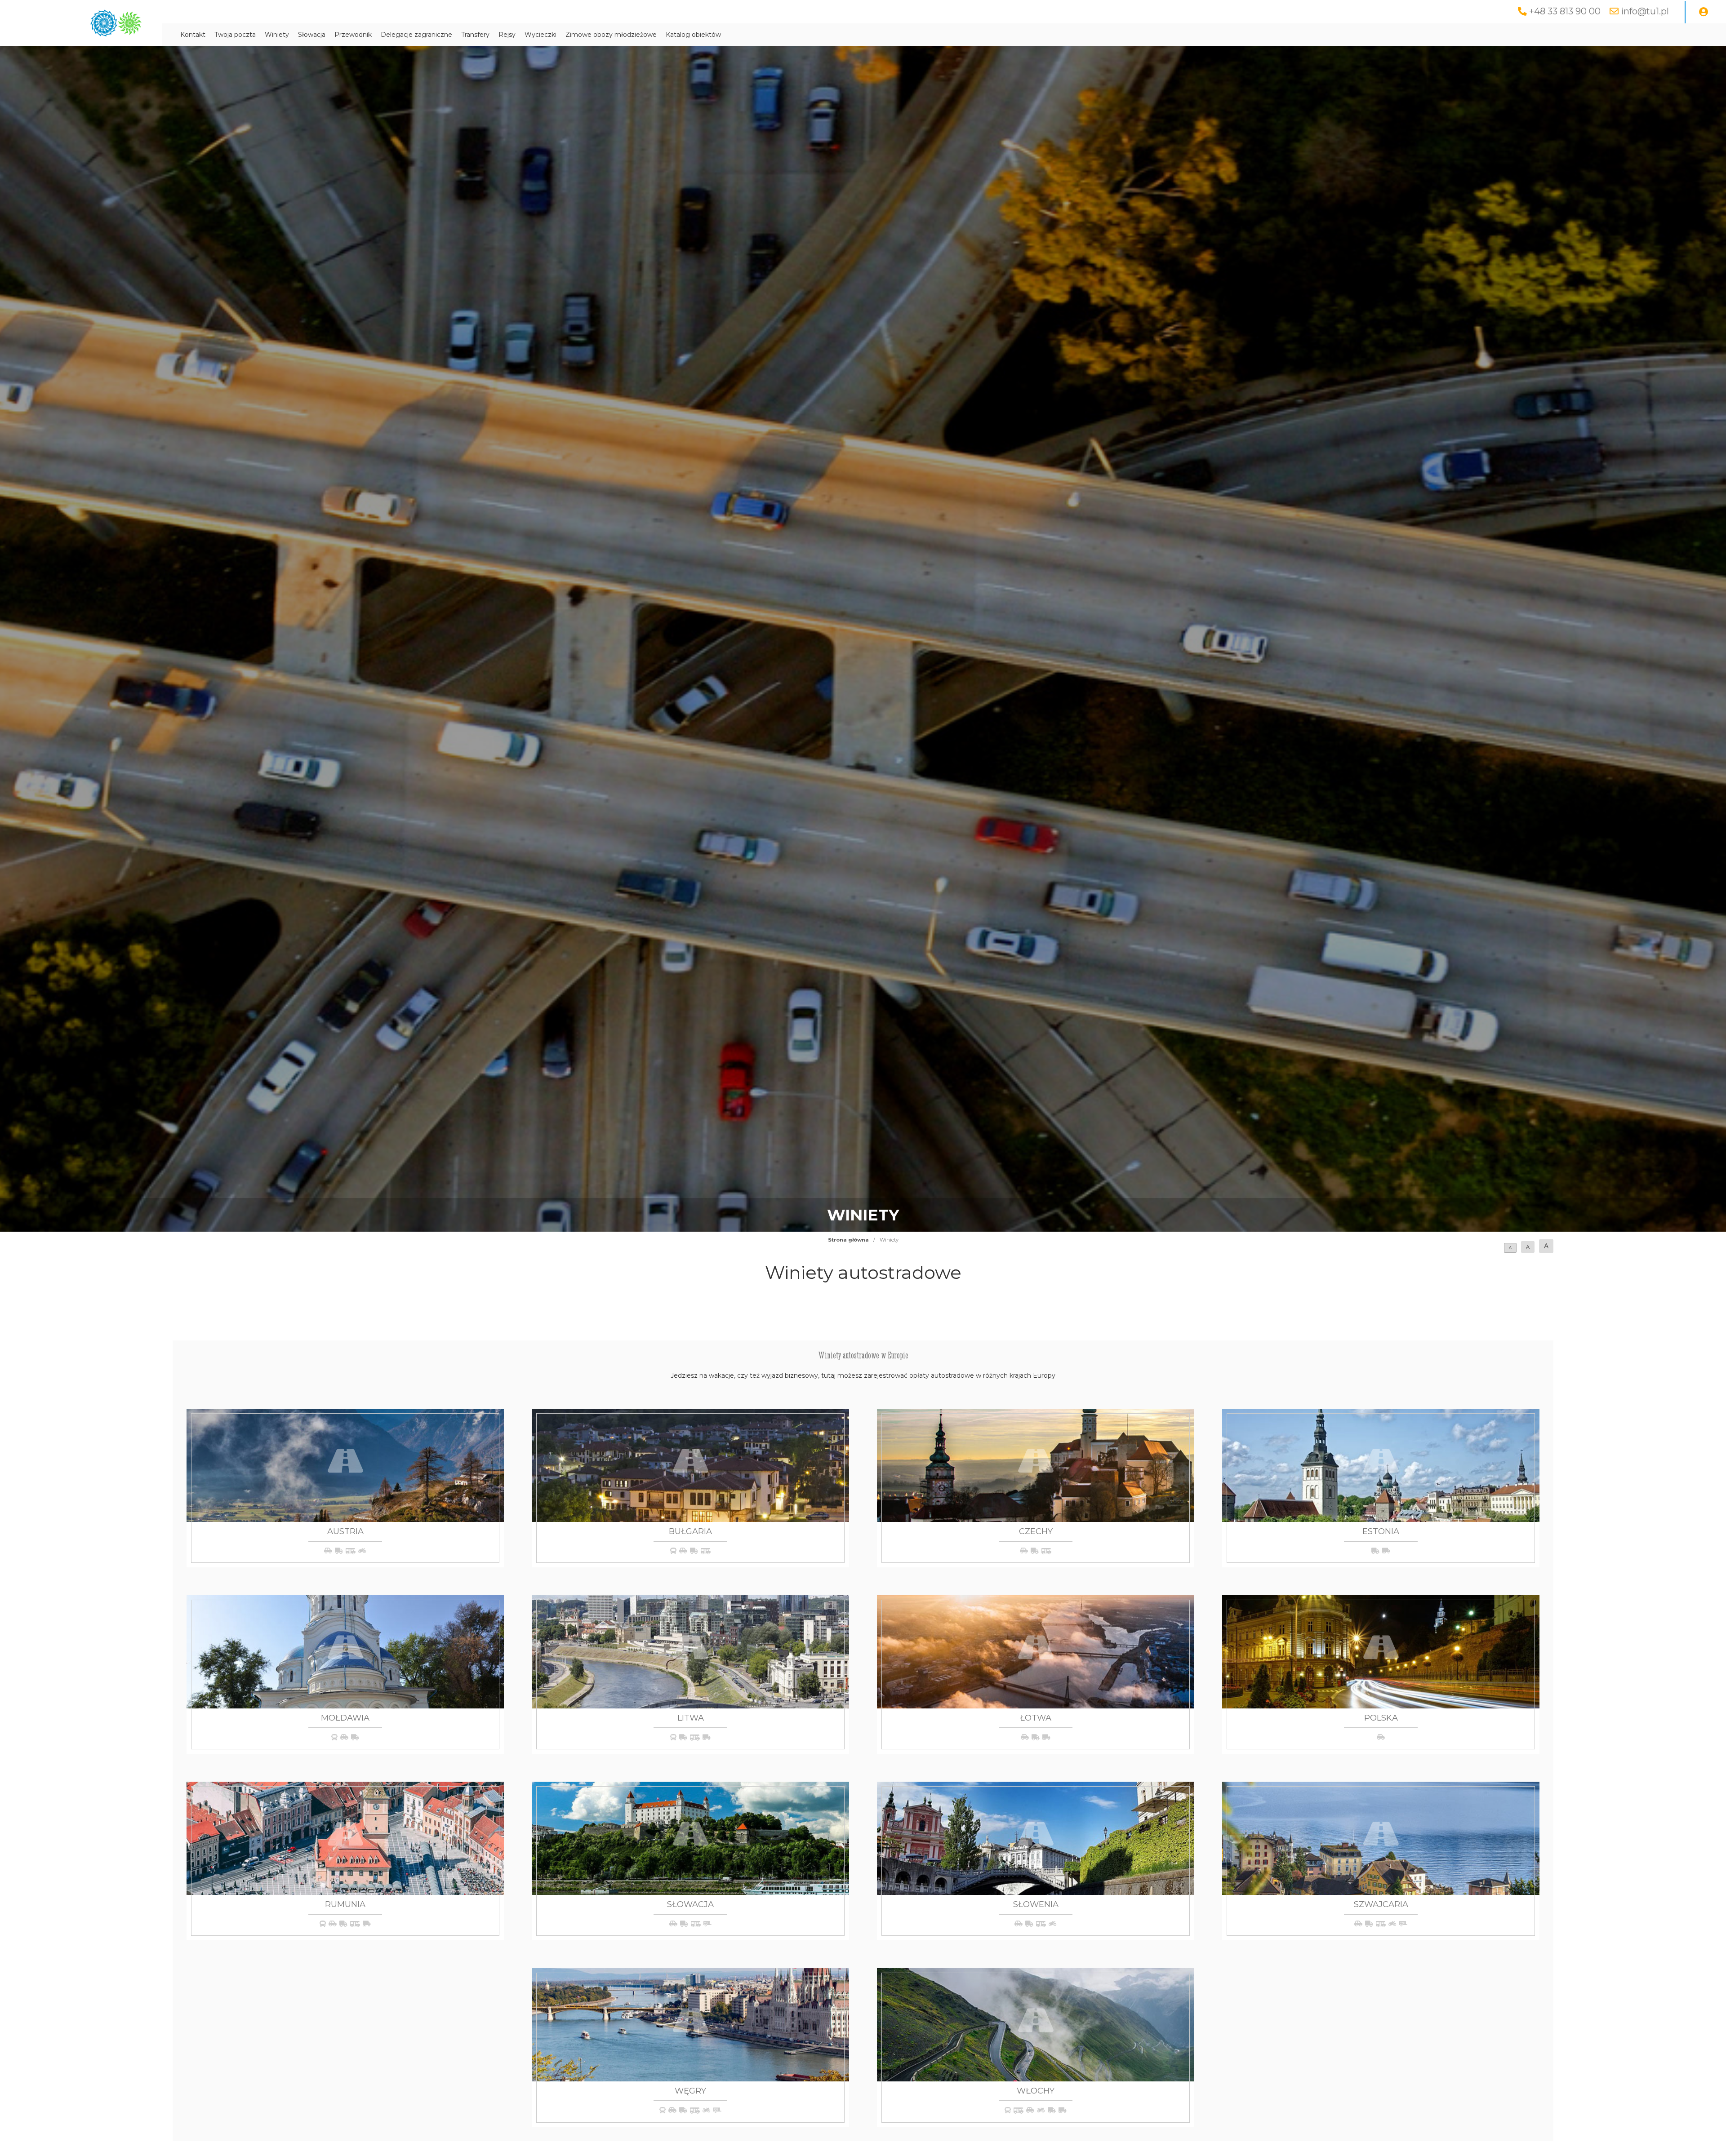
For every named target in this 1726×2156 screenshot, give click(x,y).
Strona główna (848, 1240)
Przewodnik (353, 35)
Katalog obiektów (693, 35)
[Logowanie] (1704, 12)
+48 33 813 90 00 (1565, 11)
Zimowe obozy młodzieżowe (611, 35)
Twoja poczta (235, 35)
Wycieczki (540, 35)
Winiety (277, 35)
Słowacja (312, 35)
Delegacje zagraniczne (416, 35)
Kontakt (193, 35)
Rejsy (507, 35)
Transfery (475, 35)
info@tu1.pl (1645, 11)
